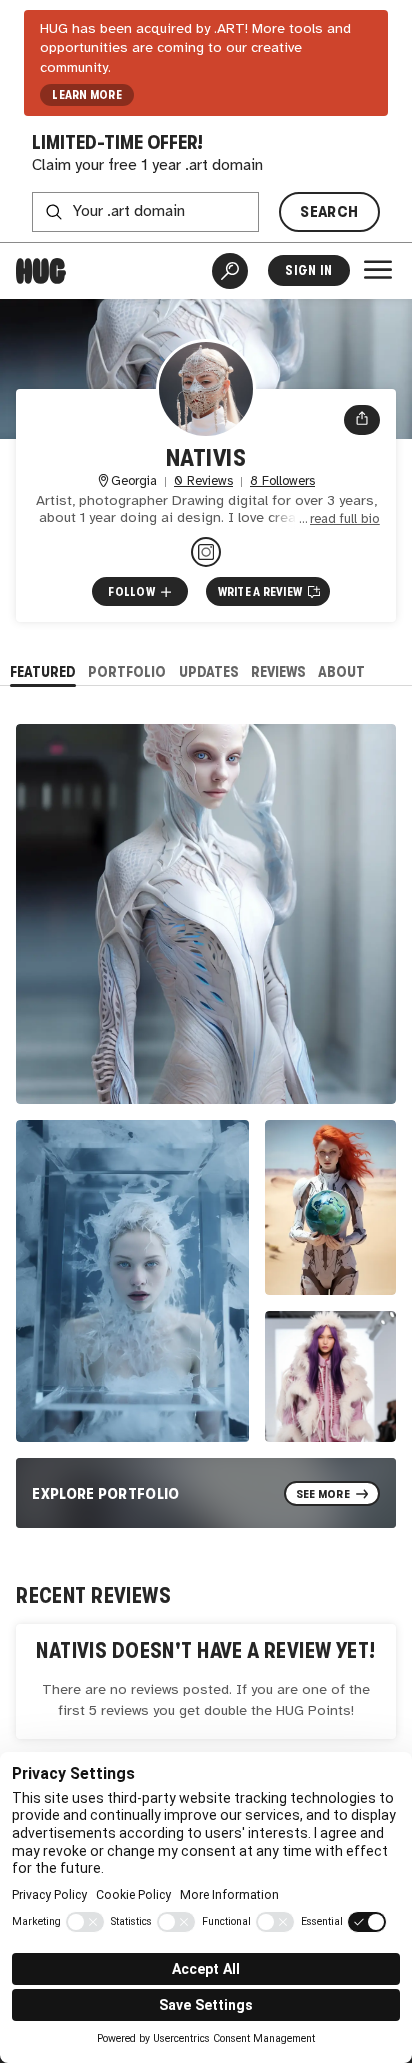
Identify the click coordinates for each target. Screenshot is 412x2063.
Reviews (278, 671)
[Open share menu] (362, 420)
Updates (209, 671)
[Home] (41, 271)
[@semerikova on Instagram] (206, 552)
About (341, 671)
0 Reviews (203, 481)
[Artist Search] (230, 271)
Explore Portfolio (106, 1493)
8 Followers (282, 481)
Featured (43, 671)
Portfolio (127, 671)
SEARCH (329, 211)
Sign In (308, 270)
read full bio (345, 519)
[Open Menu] (378, 270)
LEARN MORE (86, 95)
